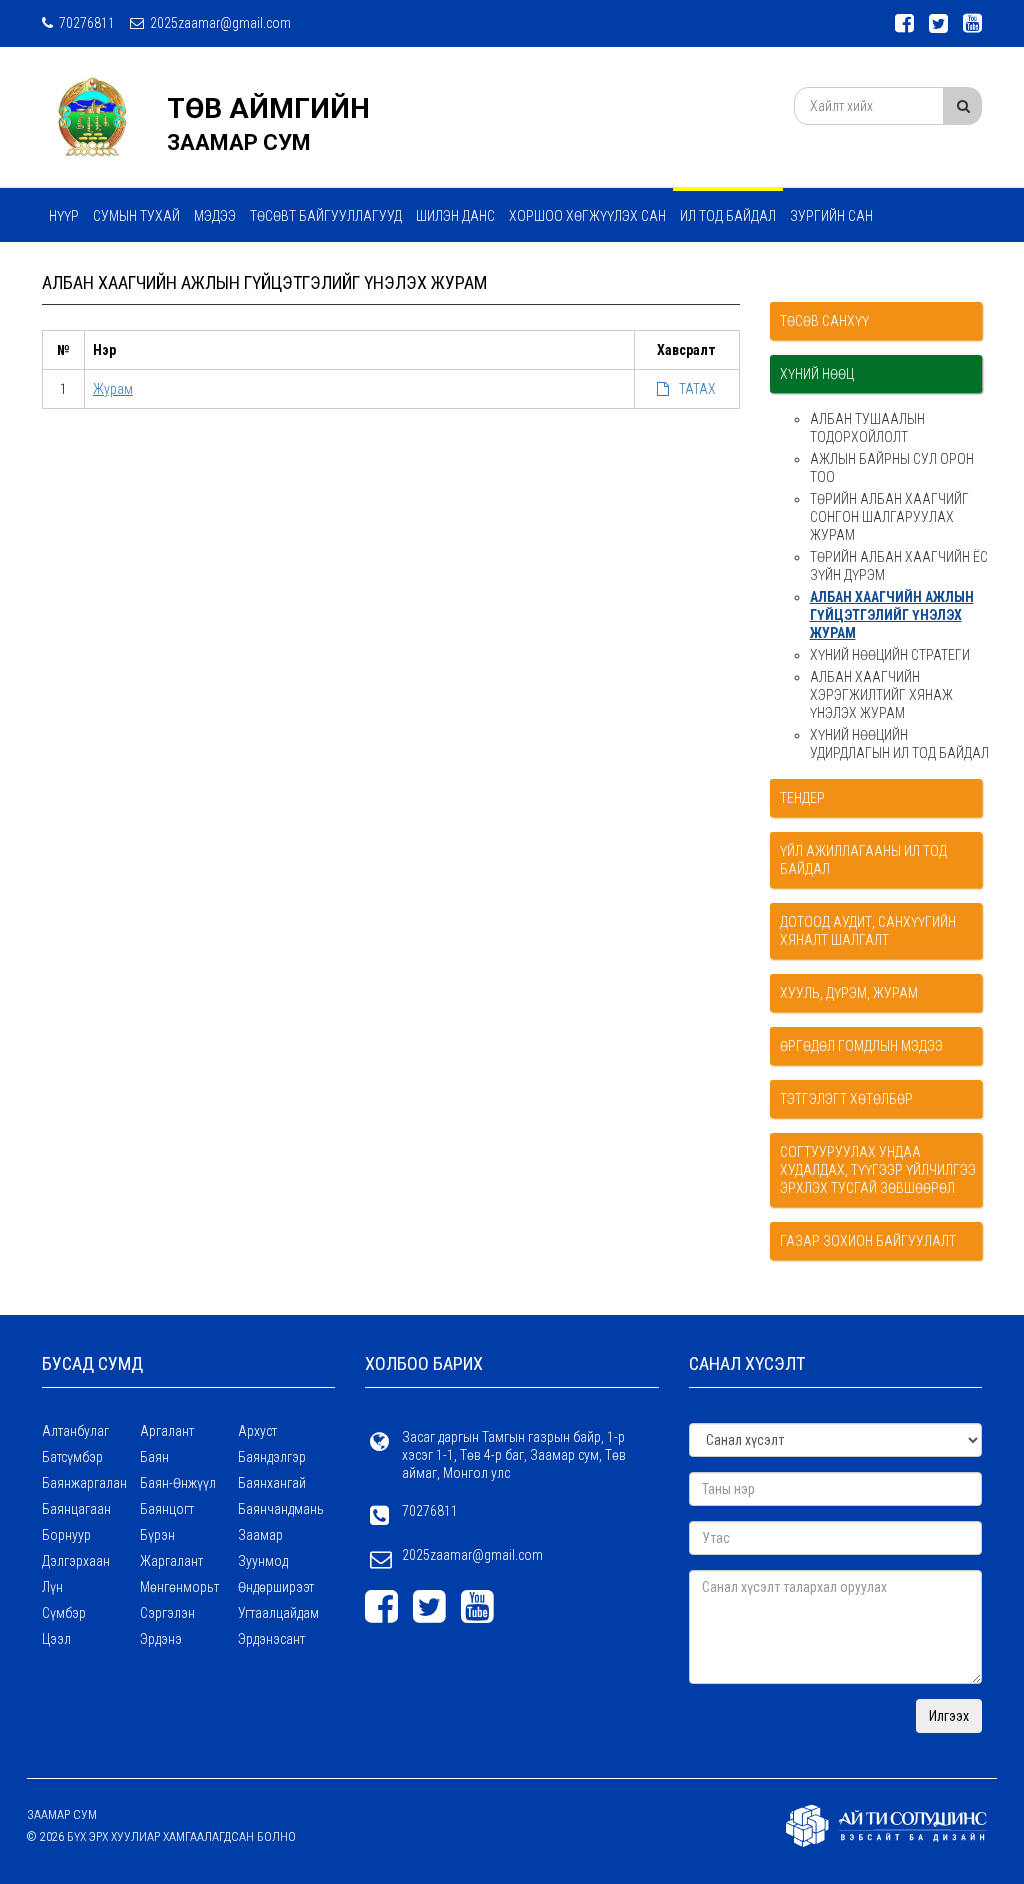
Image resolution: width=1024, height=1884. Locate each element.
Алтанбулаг (75, 1431)
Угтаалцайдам (278, 1613)
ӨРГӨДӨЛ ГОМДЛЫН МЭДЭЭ (861, 1046)
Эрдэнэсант (271, 1639)
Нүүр (64, 216)
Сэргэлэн (167, 1613)
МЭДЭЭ (215, 216)
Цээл (56, 1639)
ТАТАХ (697, 389)
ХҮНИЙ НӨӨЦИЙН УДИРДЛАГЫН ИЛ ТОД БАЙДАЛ (899, 744)
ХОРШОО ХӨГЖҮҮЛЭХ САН (587, 216)
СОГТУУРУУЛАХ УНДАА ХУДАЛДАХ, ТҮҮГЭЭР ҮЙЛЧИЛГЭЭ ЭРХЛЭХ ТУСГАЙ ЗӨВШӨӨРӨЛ (878, 1170)
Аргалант (167, 1431)
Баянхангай (272, 1483)
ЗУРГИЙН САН (831, 216)
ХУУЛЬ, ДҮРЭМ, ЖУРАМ (849, 993)
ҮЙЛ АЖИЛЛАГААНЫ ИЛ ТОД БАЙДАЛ (863, 860)
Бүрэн (157, 1535)
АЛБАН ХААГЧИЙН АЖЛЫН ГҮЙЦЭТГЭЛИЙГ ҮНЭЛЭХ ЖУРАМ (892, 615)
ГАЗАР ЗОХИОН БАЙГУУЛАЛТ (868, 1241)
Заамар (260, 1535)
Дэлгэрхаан (76, 1561)
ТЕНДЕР (802, 798)
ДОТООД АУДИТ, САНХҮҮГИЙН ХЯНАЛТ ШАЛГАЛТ (868, 931)
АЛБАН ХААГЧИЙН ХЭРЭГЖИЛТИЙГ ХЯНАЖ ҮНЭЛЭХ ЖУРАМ (881, 695)
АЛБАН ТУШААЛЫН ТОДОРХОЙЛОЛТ (867, 428)
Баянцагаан (76, 1509)
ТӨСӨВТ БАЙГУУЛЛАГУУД (326, 216)
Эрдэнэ (161, 1639)
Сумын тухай (136, 216)
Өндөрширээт (276, 1587)
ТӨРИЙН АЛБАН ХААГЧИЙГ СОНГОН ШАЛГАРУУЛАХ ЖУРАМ (889, 517)
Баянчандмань (281, 1509)
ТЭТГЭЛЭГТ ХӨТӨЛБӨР (846, 1099)
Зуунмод (263, 1561)
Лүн (52, 1587)
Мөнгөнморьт (179, 1587)
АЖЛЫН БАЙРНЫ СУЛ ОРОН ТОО (892, 468)
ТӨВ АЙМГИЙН (268, 108)
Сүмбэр (64, 1613)
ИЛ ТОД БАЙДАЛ (728, 216)
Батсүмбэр (72, 1457)
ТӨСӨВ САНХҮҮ (824, 321)
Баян (154, 1457)
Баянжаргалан (84, 1483)
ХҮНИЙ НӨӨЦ (817, 374)
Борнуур (66, 1535)
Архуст (257, 1431)
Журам (113, 389)
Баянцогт (167, 1509)
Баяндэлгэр (272, 1457)
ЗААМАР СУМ (239, 142)
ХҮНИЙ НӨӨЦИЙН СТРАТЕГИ (890, 655)
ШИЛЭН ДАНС (455, 216)
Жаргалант (171, 1561)
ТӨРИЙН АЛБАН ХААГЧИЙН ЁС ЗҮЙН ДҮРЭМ (899, 566)
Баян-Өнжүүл (178, 1483)
